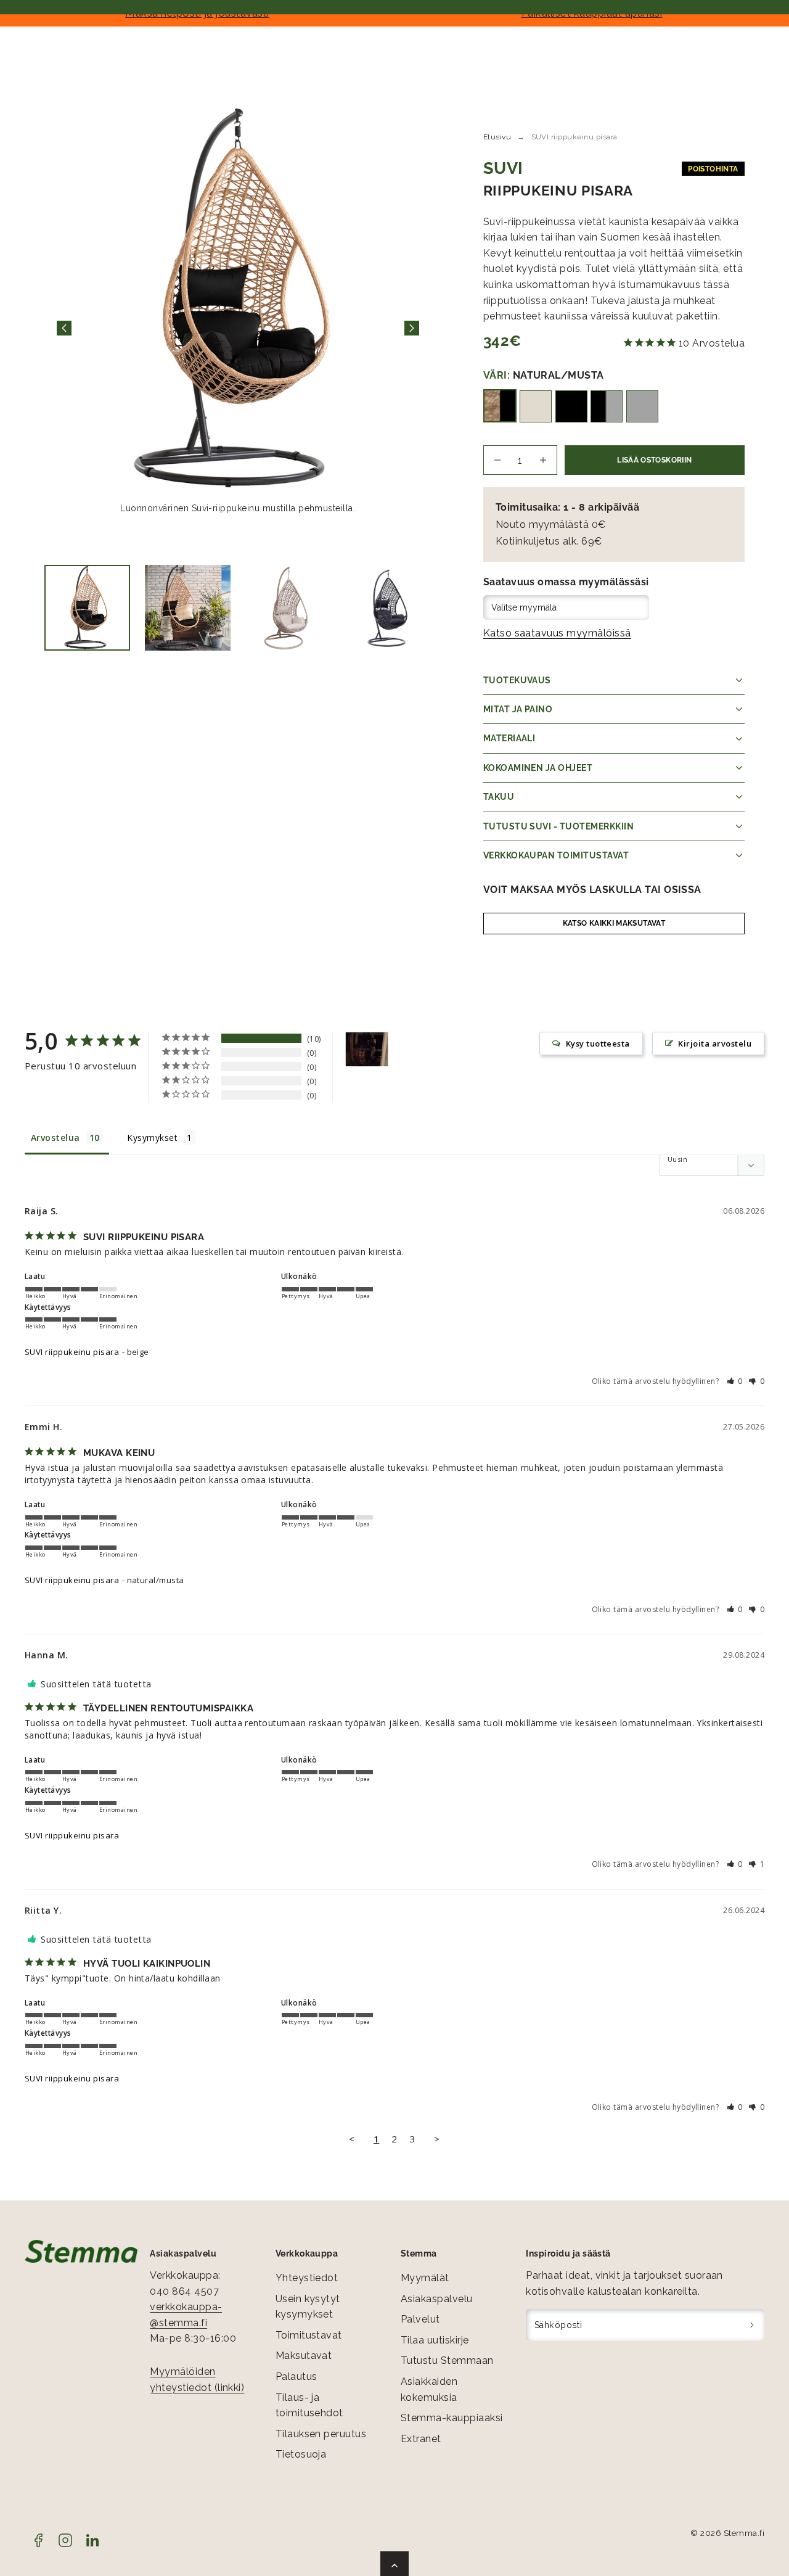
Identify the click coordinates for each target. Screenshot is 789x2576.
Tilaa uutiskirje (435, 2340)
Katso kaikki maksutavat (614, 923)
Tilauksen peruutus (321, 2434)
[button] (735, 1381)
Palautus (296, 2376)
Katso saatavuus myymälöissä (557, 633)
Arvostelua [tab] (55, 1138)
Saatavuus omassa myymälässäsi (566, 582)
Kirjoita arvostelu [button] (715, 1043)
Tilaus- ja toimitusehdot (309, 2405)
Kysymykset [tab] (152, 1138)
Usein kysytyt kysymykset (308, 2307)
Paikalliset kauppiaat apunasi (592, 13)
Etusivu (497, 137)
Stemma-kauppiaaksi (452, 2418)
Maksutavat (304, 2356)
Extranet (421, 2439)
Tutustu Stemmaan (447, 2360)
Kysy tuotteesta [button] (598, 1043)
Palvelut (420, 2319)
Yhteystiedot (307, 2278)
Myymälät (425, 2278)
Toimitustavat (309, 2335)
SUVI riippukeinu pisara (72, 1352)
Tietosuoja (301, 2454)
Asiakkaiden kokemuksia (429, 2389)
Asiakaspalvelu (437, 2299)
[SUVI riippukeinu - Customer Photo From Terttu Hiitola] (367, 1049)
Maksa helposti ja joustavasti (197, 13)
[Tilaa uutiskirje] (752, 2325)
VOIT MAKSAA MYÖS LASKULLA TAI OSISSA (592, 890)
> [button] (437, 2139)
